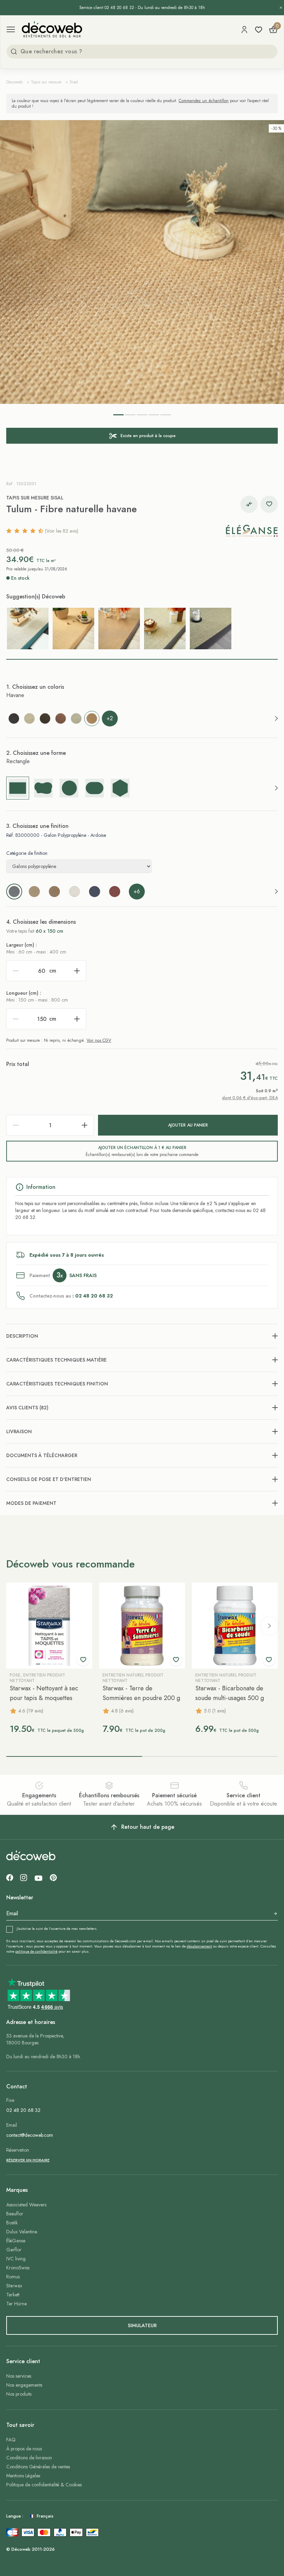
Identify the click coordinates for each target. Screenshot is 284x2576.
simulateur (142, 2325)
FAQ (11, 2440)
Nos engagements (24, 2385)
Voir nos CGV (99, 1040)
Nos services (19, 2376)
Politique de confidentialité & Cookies (44, 2485)
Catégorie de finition (27, 853)
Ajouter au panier (188, 1125)
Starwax (14, 2286)
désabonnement (199, 1946)
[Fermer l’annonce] (281, 8)
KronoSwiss (18, 2268)
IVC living (16, 2259)
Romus (13, 2277)
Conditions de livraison (29, 2458)
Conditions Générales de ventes (38, 2467)
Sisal (74, 82)
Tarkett (13, 2295)
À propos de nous (24, 2449)
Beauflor (15, 2214)
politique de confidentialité (36, 1951)
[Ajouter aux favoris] (269, 504)
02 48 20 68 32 (23, 2110)
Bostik (12, 2223)
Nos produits (19, 2394)
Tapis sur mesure (46, 82)
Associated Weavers (26, 2205)
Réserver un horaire (28, 2160)
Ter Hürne (16, 2304)
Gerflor (14, 2250)
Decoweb (14, 82)
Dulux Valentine (22, 2232)
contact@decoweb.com (30, 2135)
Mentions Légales (23, 2476)
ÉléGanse (16, 2241)
